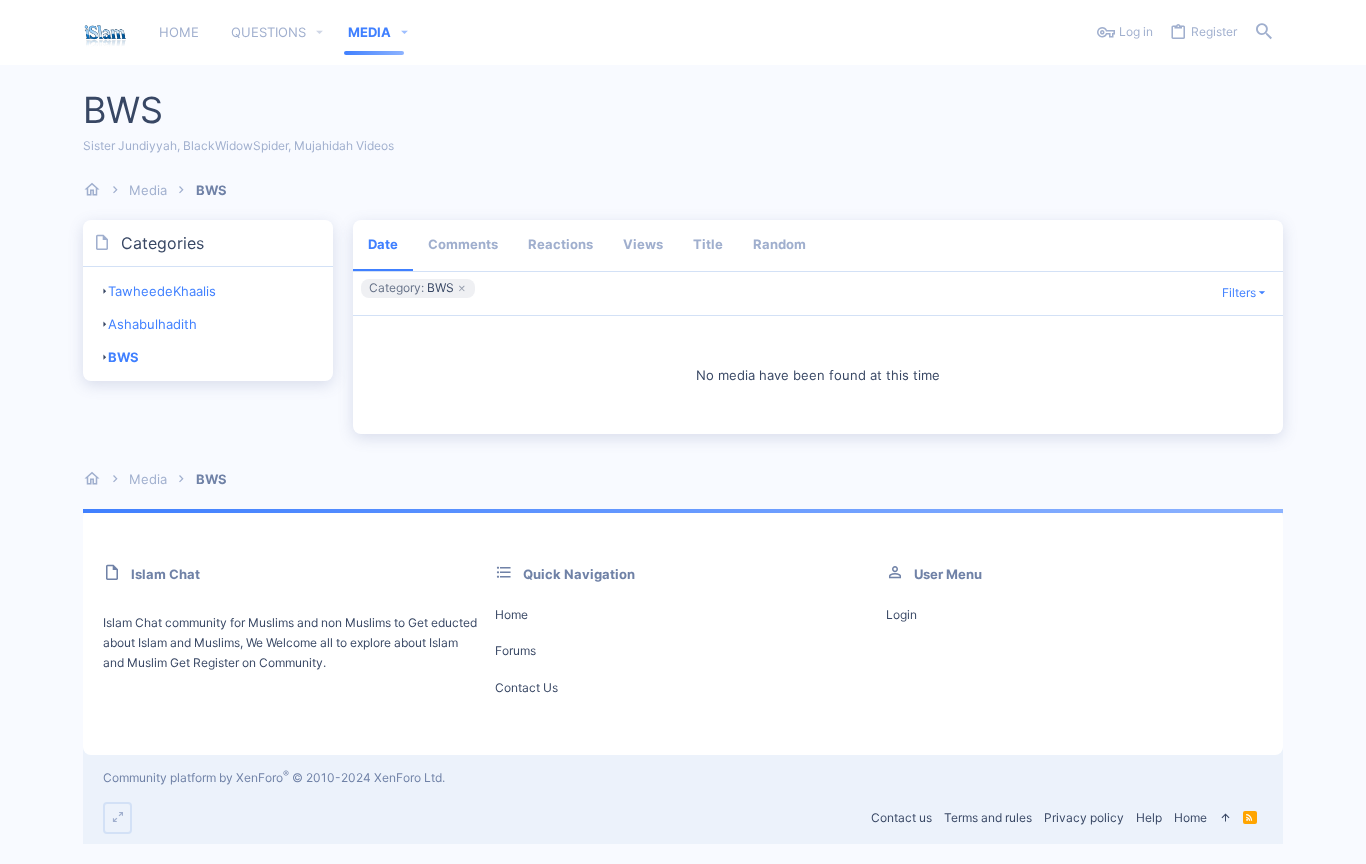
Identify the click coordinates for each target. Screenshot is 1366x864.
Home (511, 614)
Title (708, 244)
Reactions (560, 244)
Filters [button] (1239, 292)
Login (901, 614)
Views (643, 244)
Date (383, 244)
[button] (320, 32)
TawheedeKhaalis (162, 291)
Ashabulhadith (152, 324)
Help (1149, 817)
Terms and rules (988, 817)
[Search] (1264, 32)
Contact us (526, 687)
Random (779, 244)
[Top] (1225, 818)
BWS (123, 357)
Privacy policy (1084, 817)
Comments (463, 244)
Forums (515, 650)
